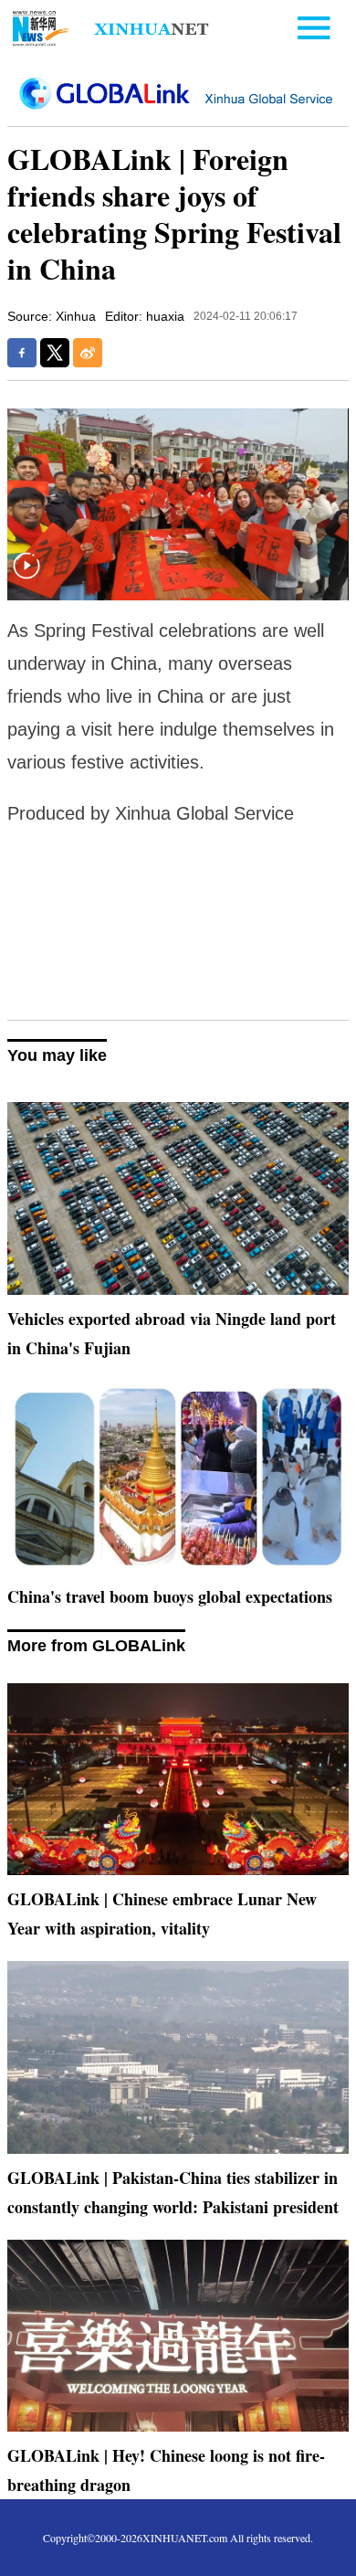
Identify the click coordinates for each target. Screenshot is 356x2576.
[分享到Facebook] (22, 353)
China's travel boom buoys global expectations (170, 1596)
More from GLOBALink (96, 1646)
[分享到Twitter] (55, 353)
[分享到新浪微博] (88, 353)
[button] (26, 577)
